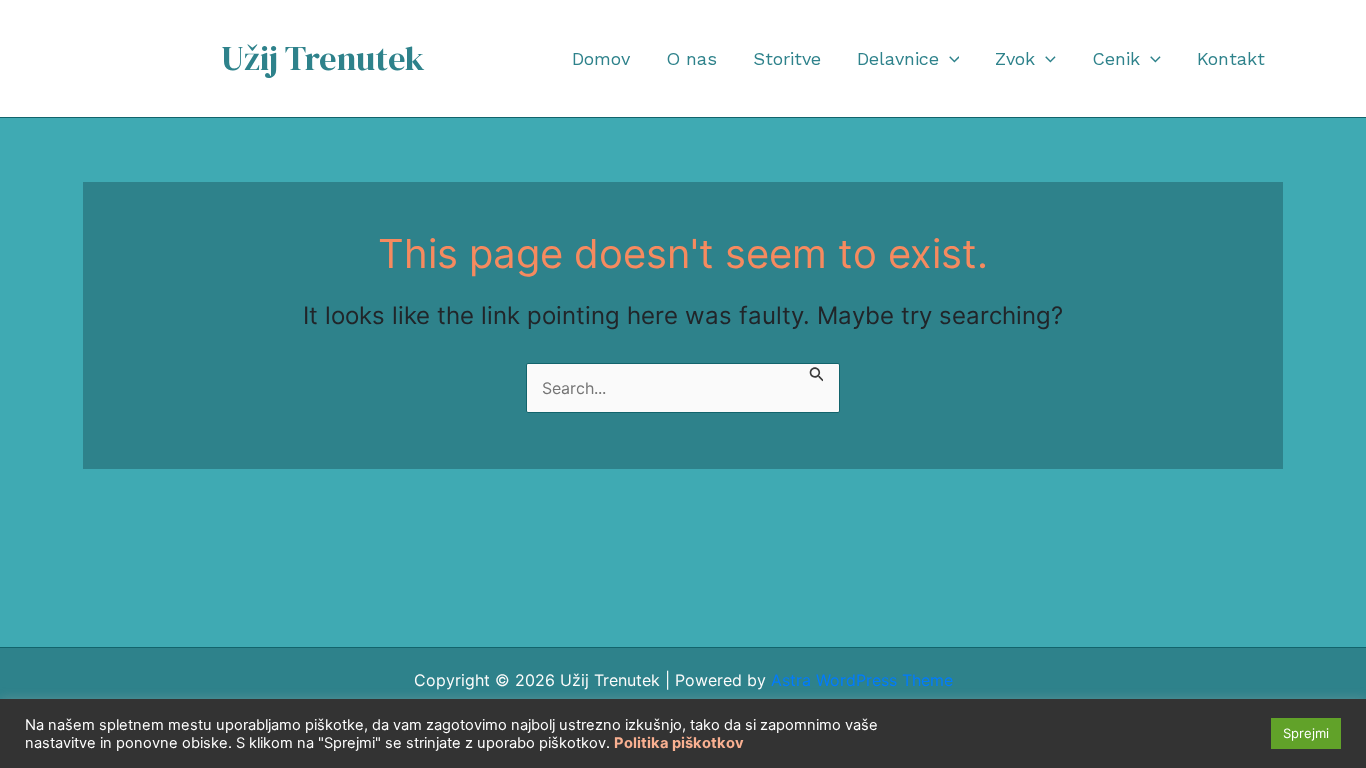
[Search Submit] (817, 375)
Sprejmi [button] (1306, 733)
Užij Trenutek (323, 58)
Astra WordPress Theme (862, 680)
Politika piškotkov (679, 743)
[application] (949, 59)
